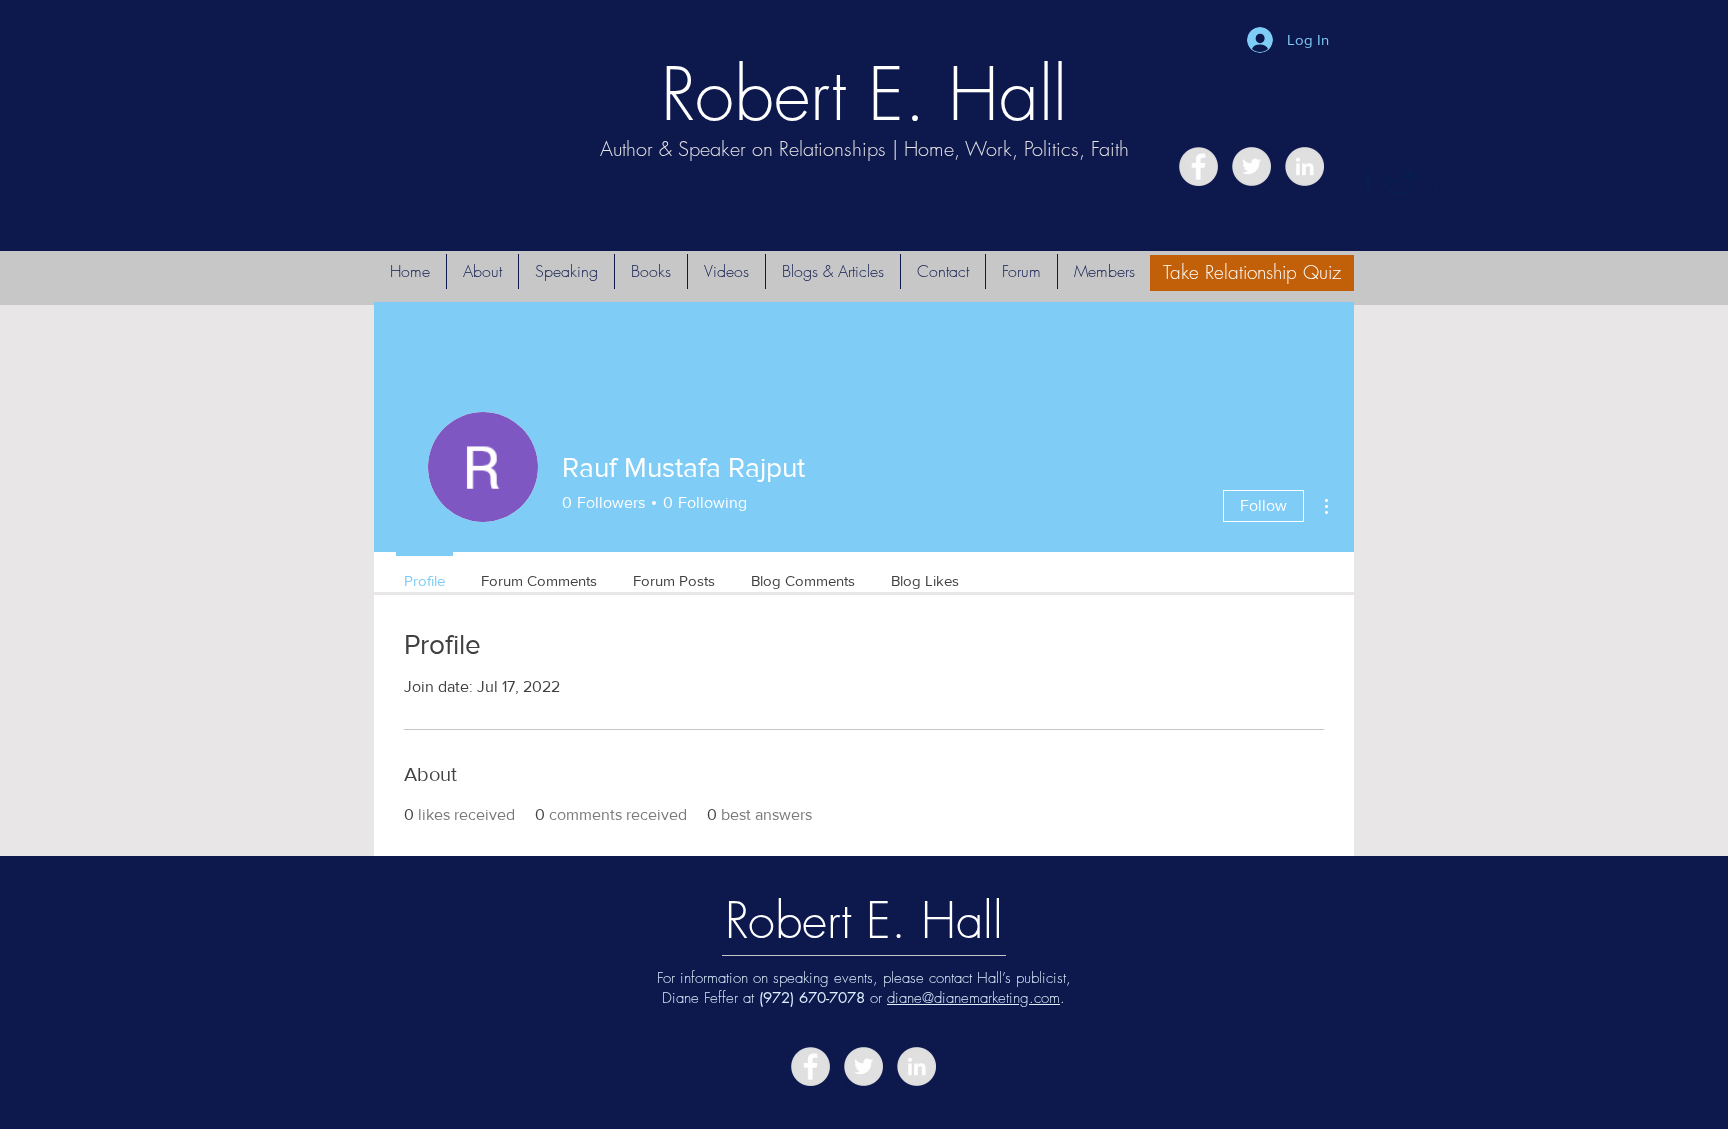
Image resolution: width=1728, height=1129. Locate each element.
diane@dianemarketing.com (973, 998)
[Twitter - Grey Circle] (1251, 166)
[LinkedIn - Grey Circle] (1304, 166)
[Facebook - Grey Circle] (1198, 166)
